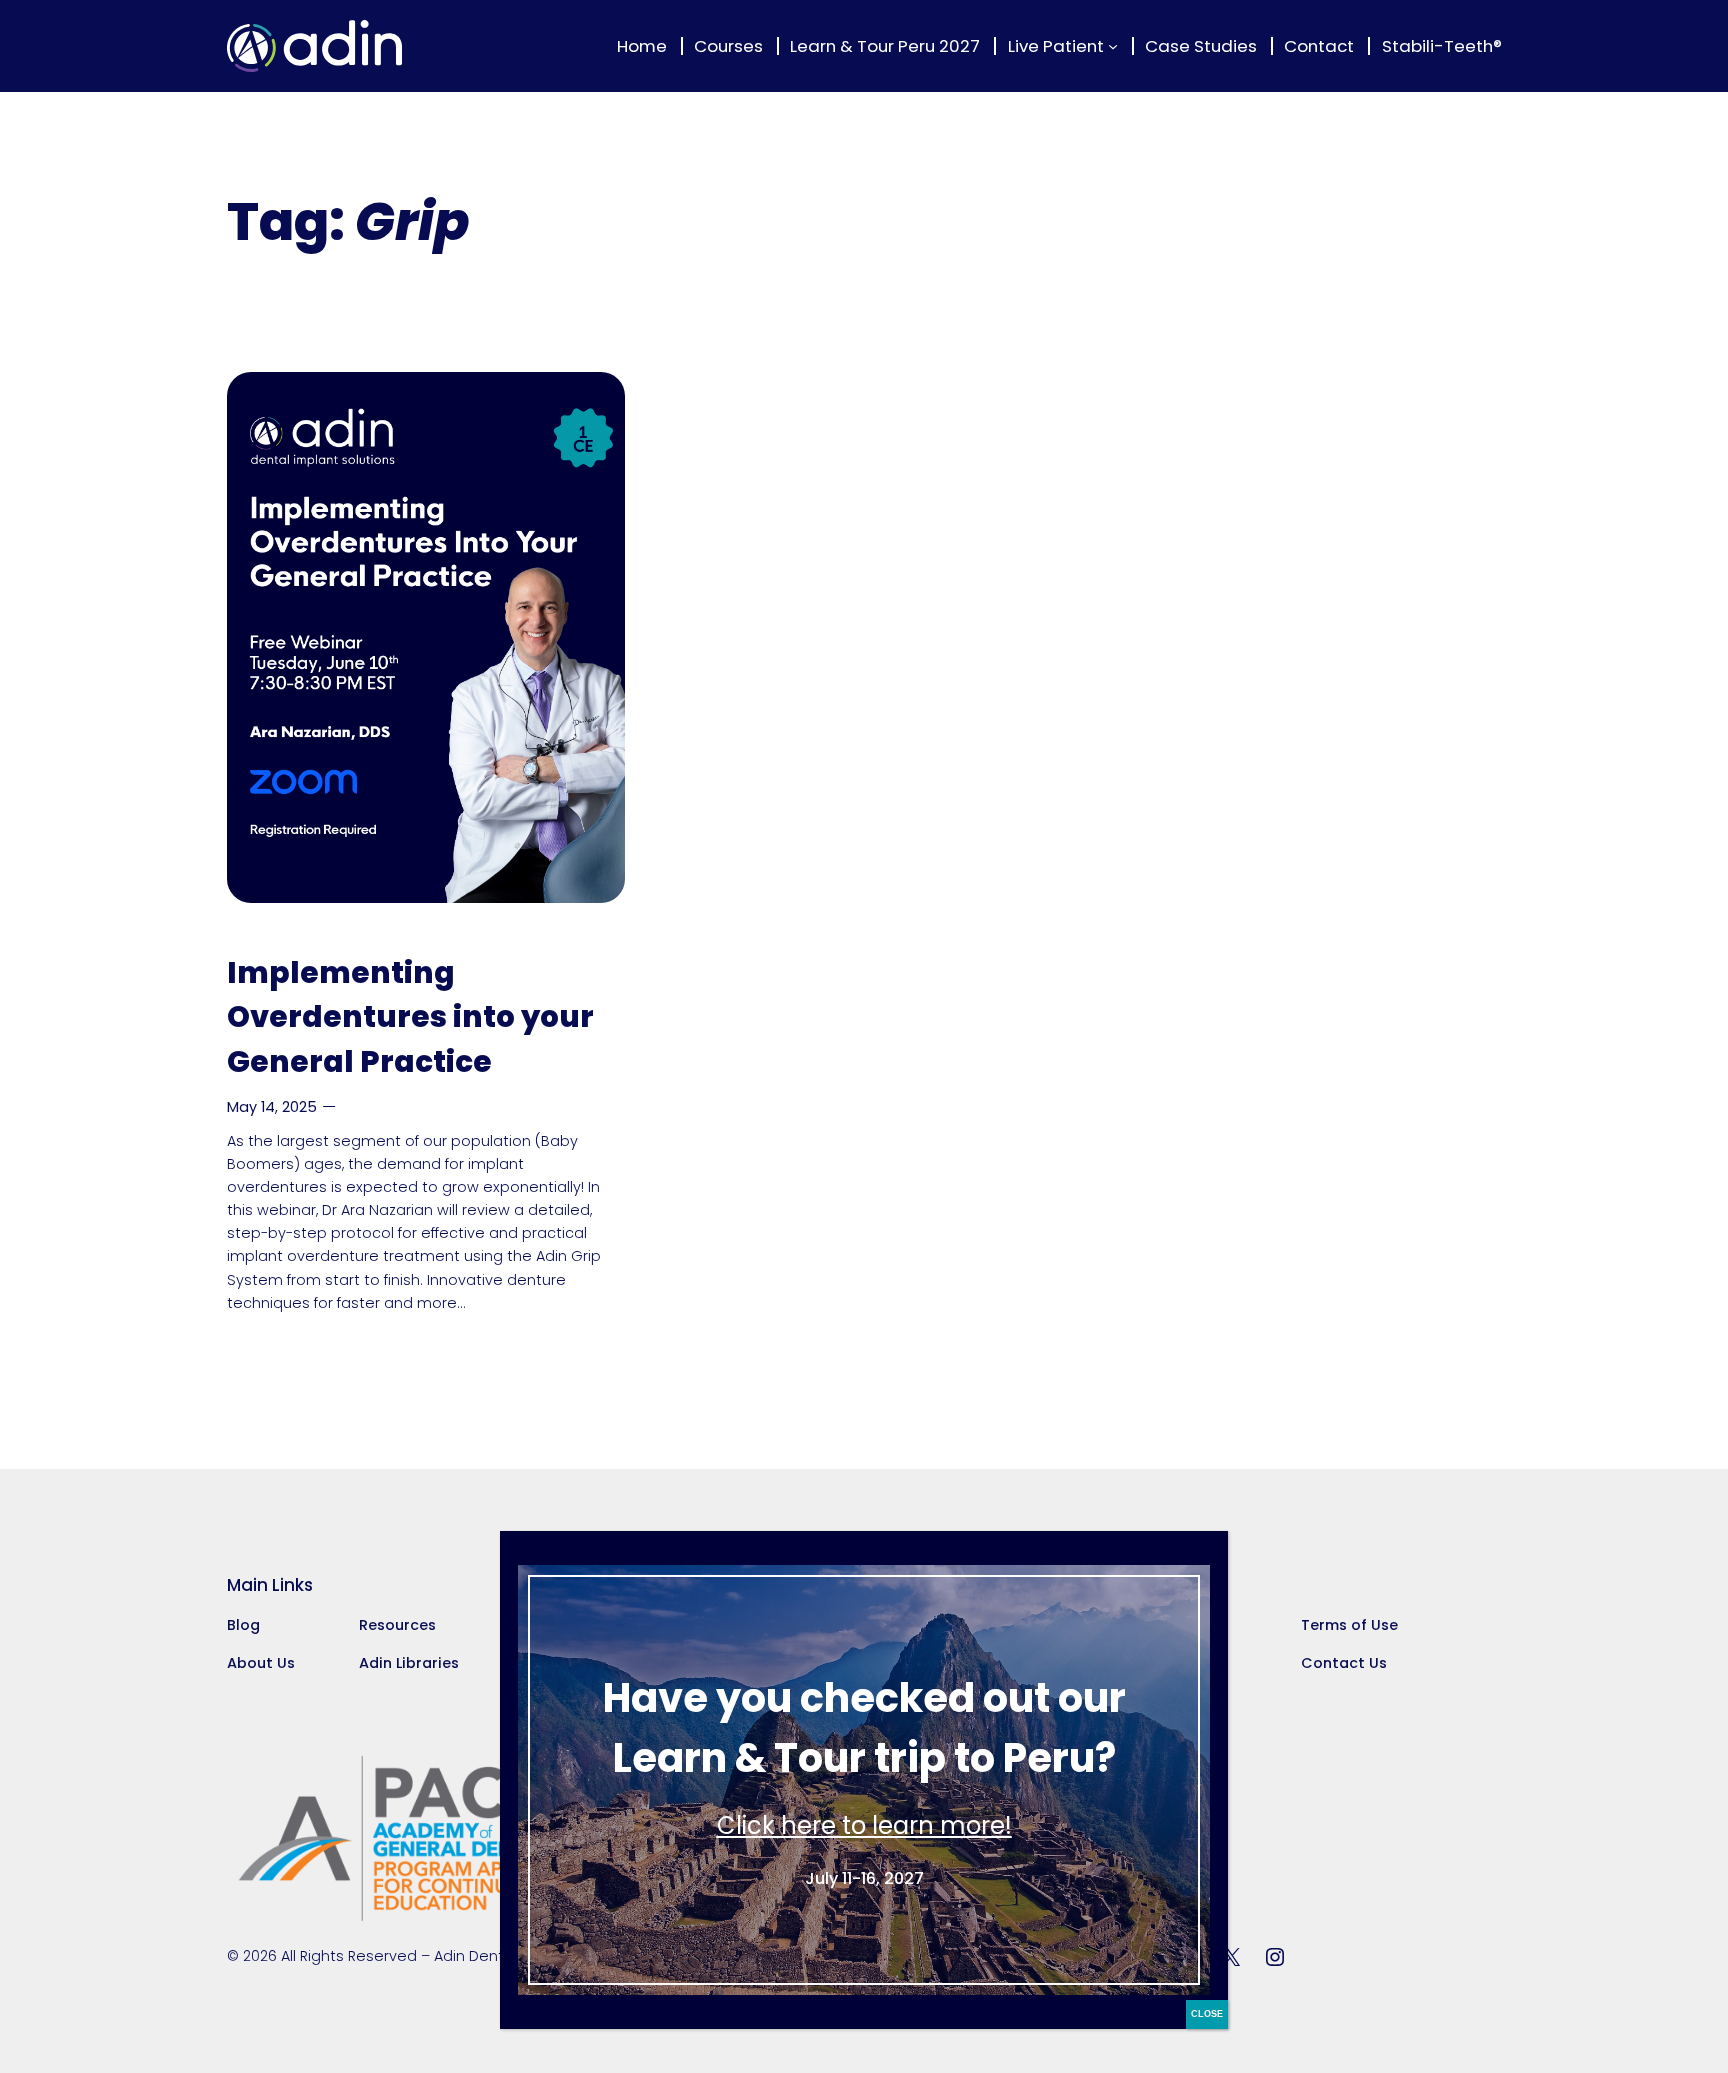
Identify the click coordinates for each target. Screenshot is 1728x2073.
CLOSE (1207, 2014)
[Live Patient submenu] (1113, 46)
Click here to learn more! (864, 1825)
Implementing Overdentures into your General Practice (410, 1017)
